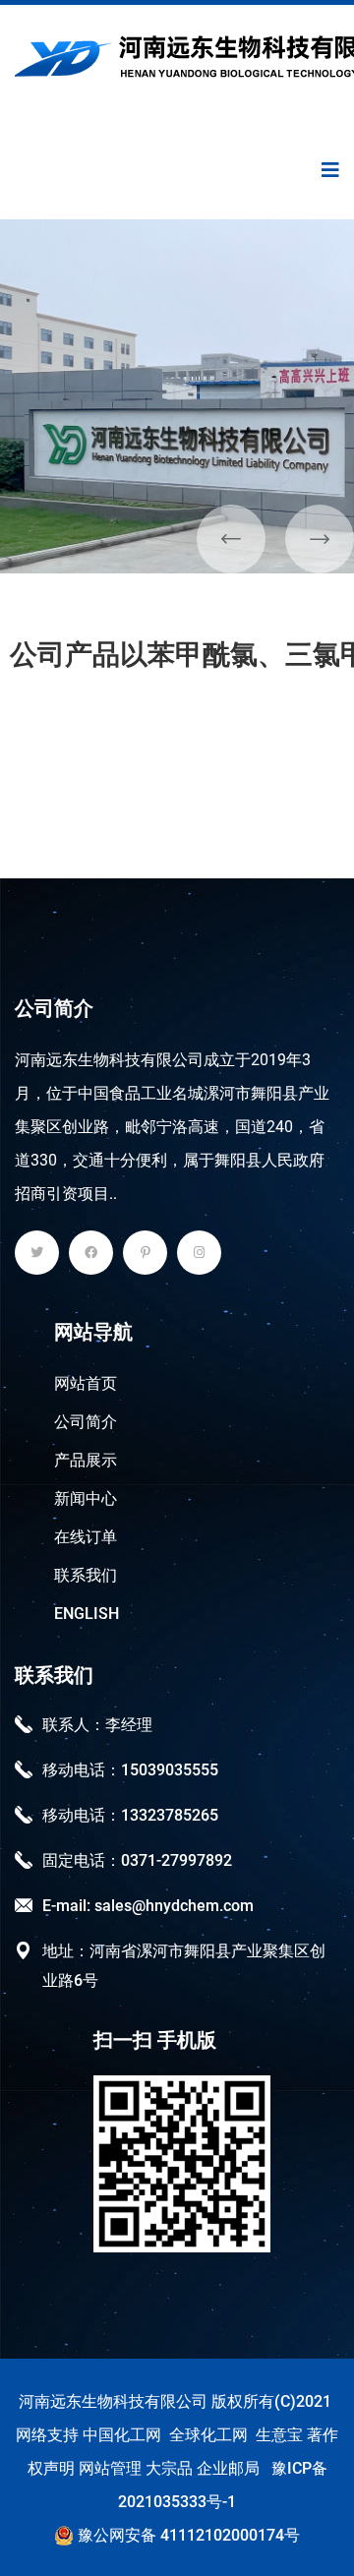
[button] (231, 539)
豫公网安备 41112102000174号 (187, 2535)
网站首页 (86, 1383)
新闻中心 (86, 1498)
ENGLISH (87, 1614)
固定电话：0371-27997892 (137, 1860)
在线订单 (86, 1537)
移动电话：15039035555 (130, 1770)
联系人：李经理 (97, 1725)
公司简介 (86, 1422)
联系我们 (86, 1575)
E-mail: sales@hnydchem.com (148, 1906)
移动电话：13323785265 (130, 1815)
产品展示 (86, 1460)
